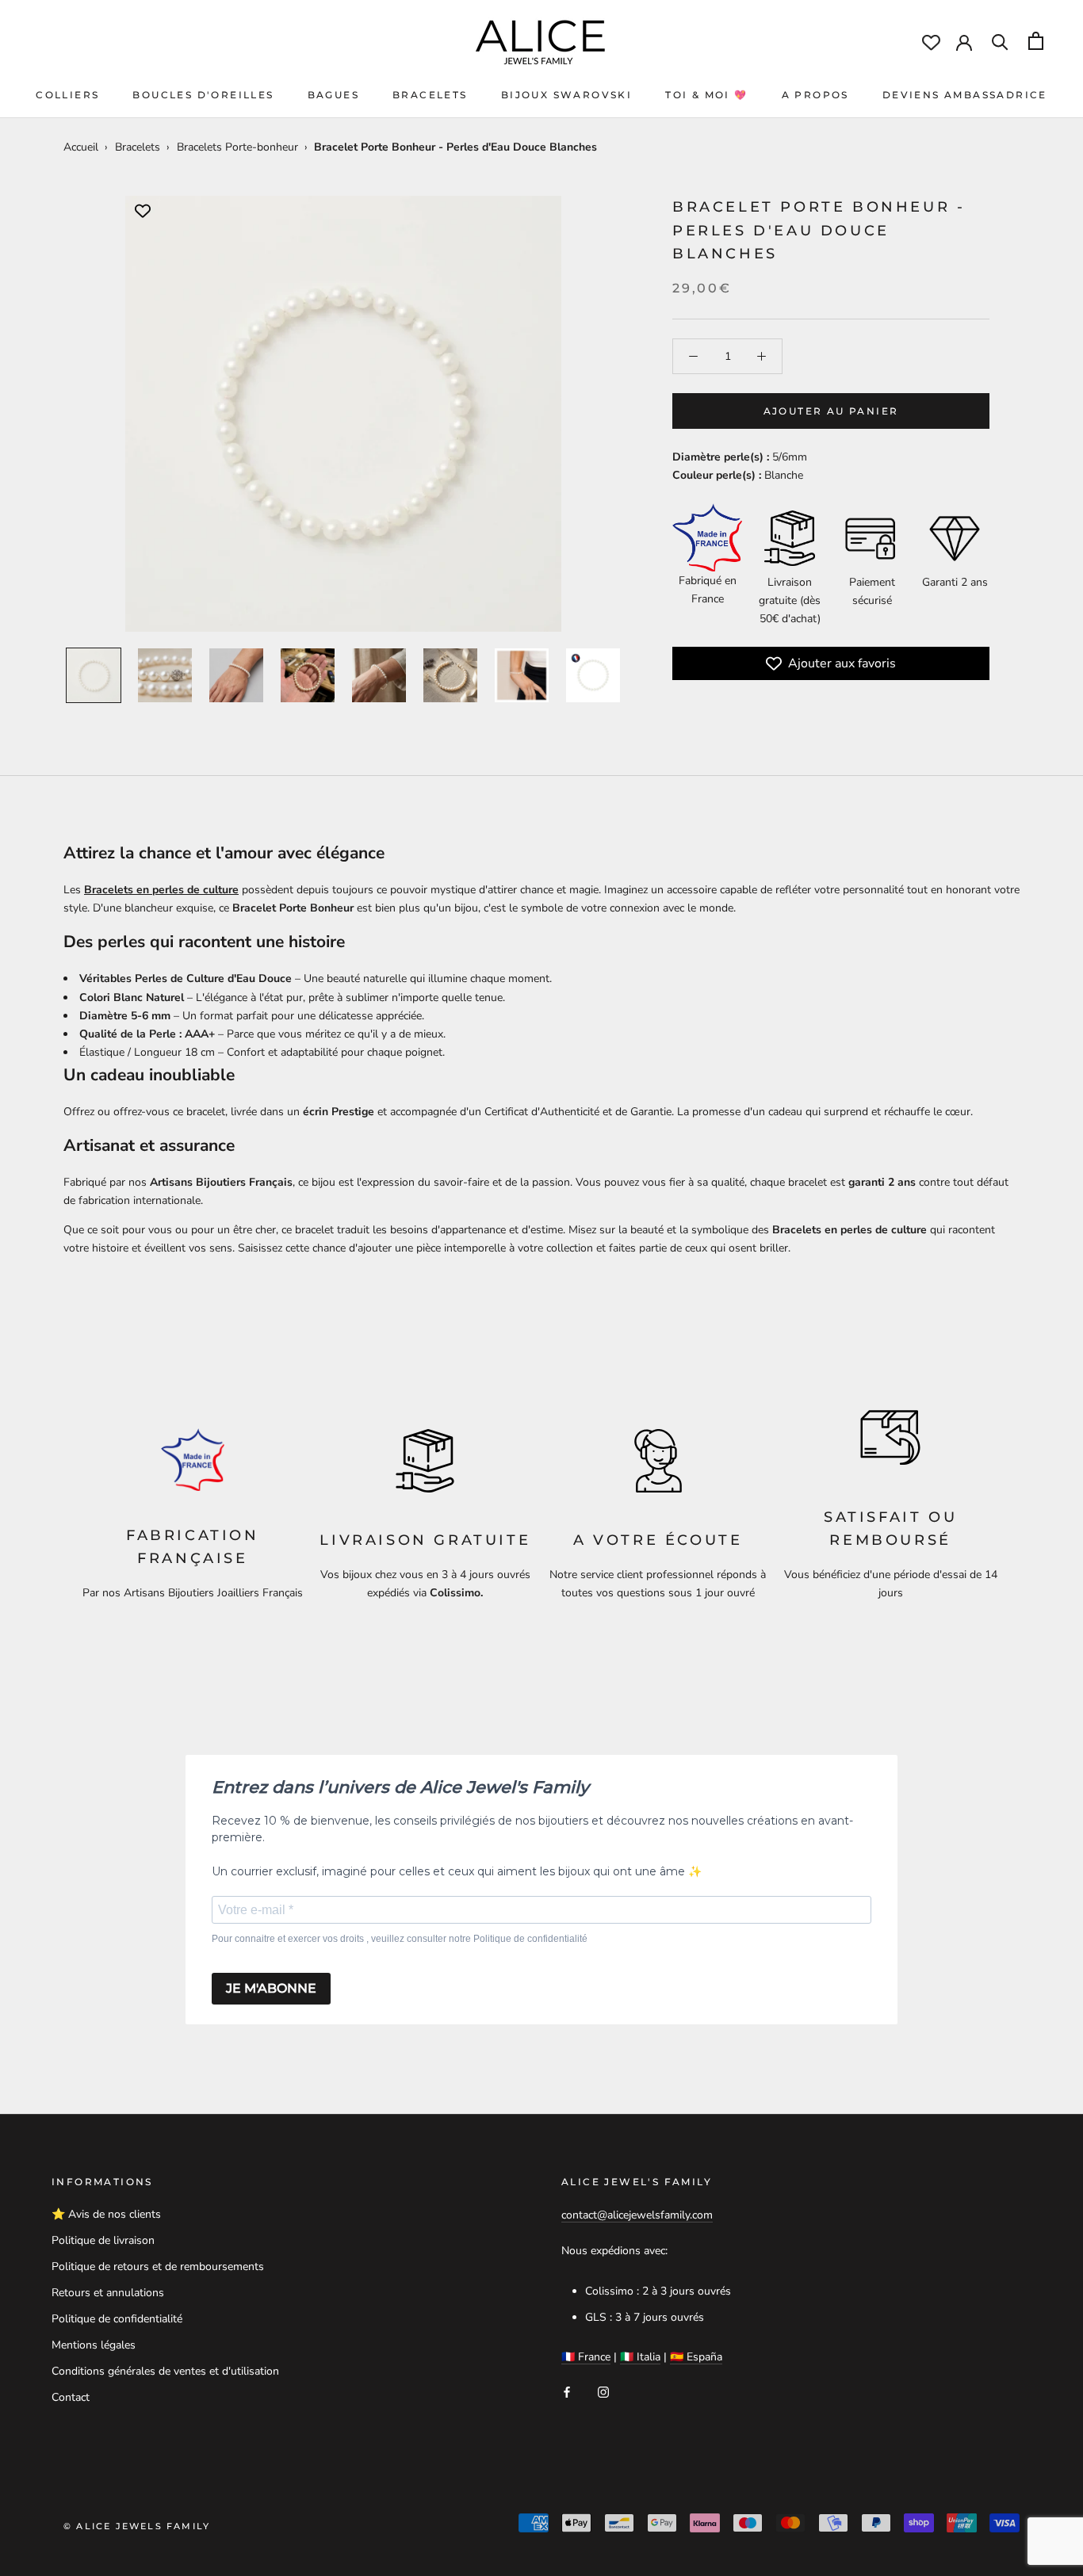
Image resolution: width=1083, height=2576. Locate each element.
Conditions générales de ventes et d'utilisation (165, 2371)
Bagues (333, 95)
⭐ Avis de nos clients (106, 2214)
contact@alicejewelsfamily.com (637, 2215)
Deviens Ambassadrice (965, 95)
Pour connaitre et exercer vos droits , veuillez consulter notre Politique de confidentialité (400, 1939)
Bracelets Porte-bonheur (237, 147)
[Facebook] (567, 2391)
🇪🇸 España (696, 2357)
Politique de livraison (103, 2240)
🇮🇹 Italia (640, 2357)
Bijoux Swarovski (566, 95)
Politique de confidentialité (117, 2319)
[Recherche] (1000, 41)
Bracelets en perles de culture (161, 890)
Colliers (67, 95)
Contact (71, 2397)
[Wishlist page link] (931, 42)
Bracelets (430, 95)
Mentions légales (94, 2345)
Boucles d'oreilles (203, 95)
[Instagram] (603, 2391)
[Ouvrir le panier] (1036, 41)
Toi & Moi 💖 (706, 95)
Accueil (81, 147)
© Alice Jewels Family (137, 2526)
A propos (815, 95)
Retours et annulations (108, 2293)
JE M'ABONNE (271, 1988)
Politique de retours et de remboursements (158, 2266)
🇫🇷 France (586, 2357)
